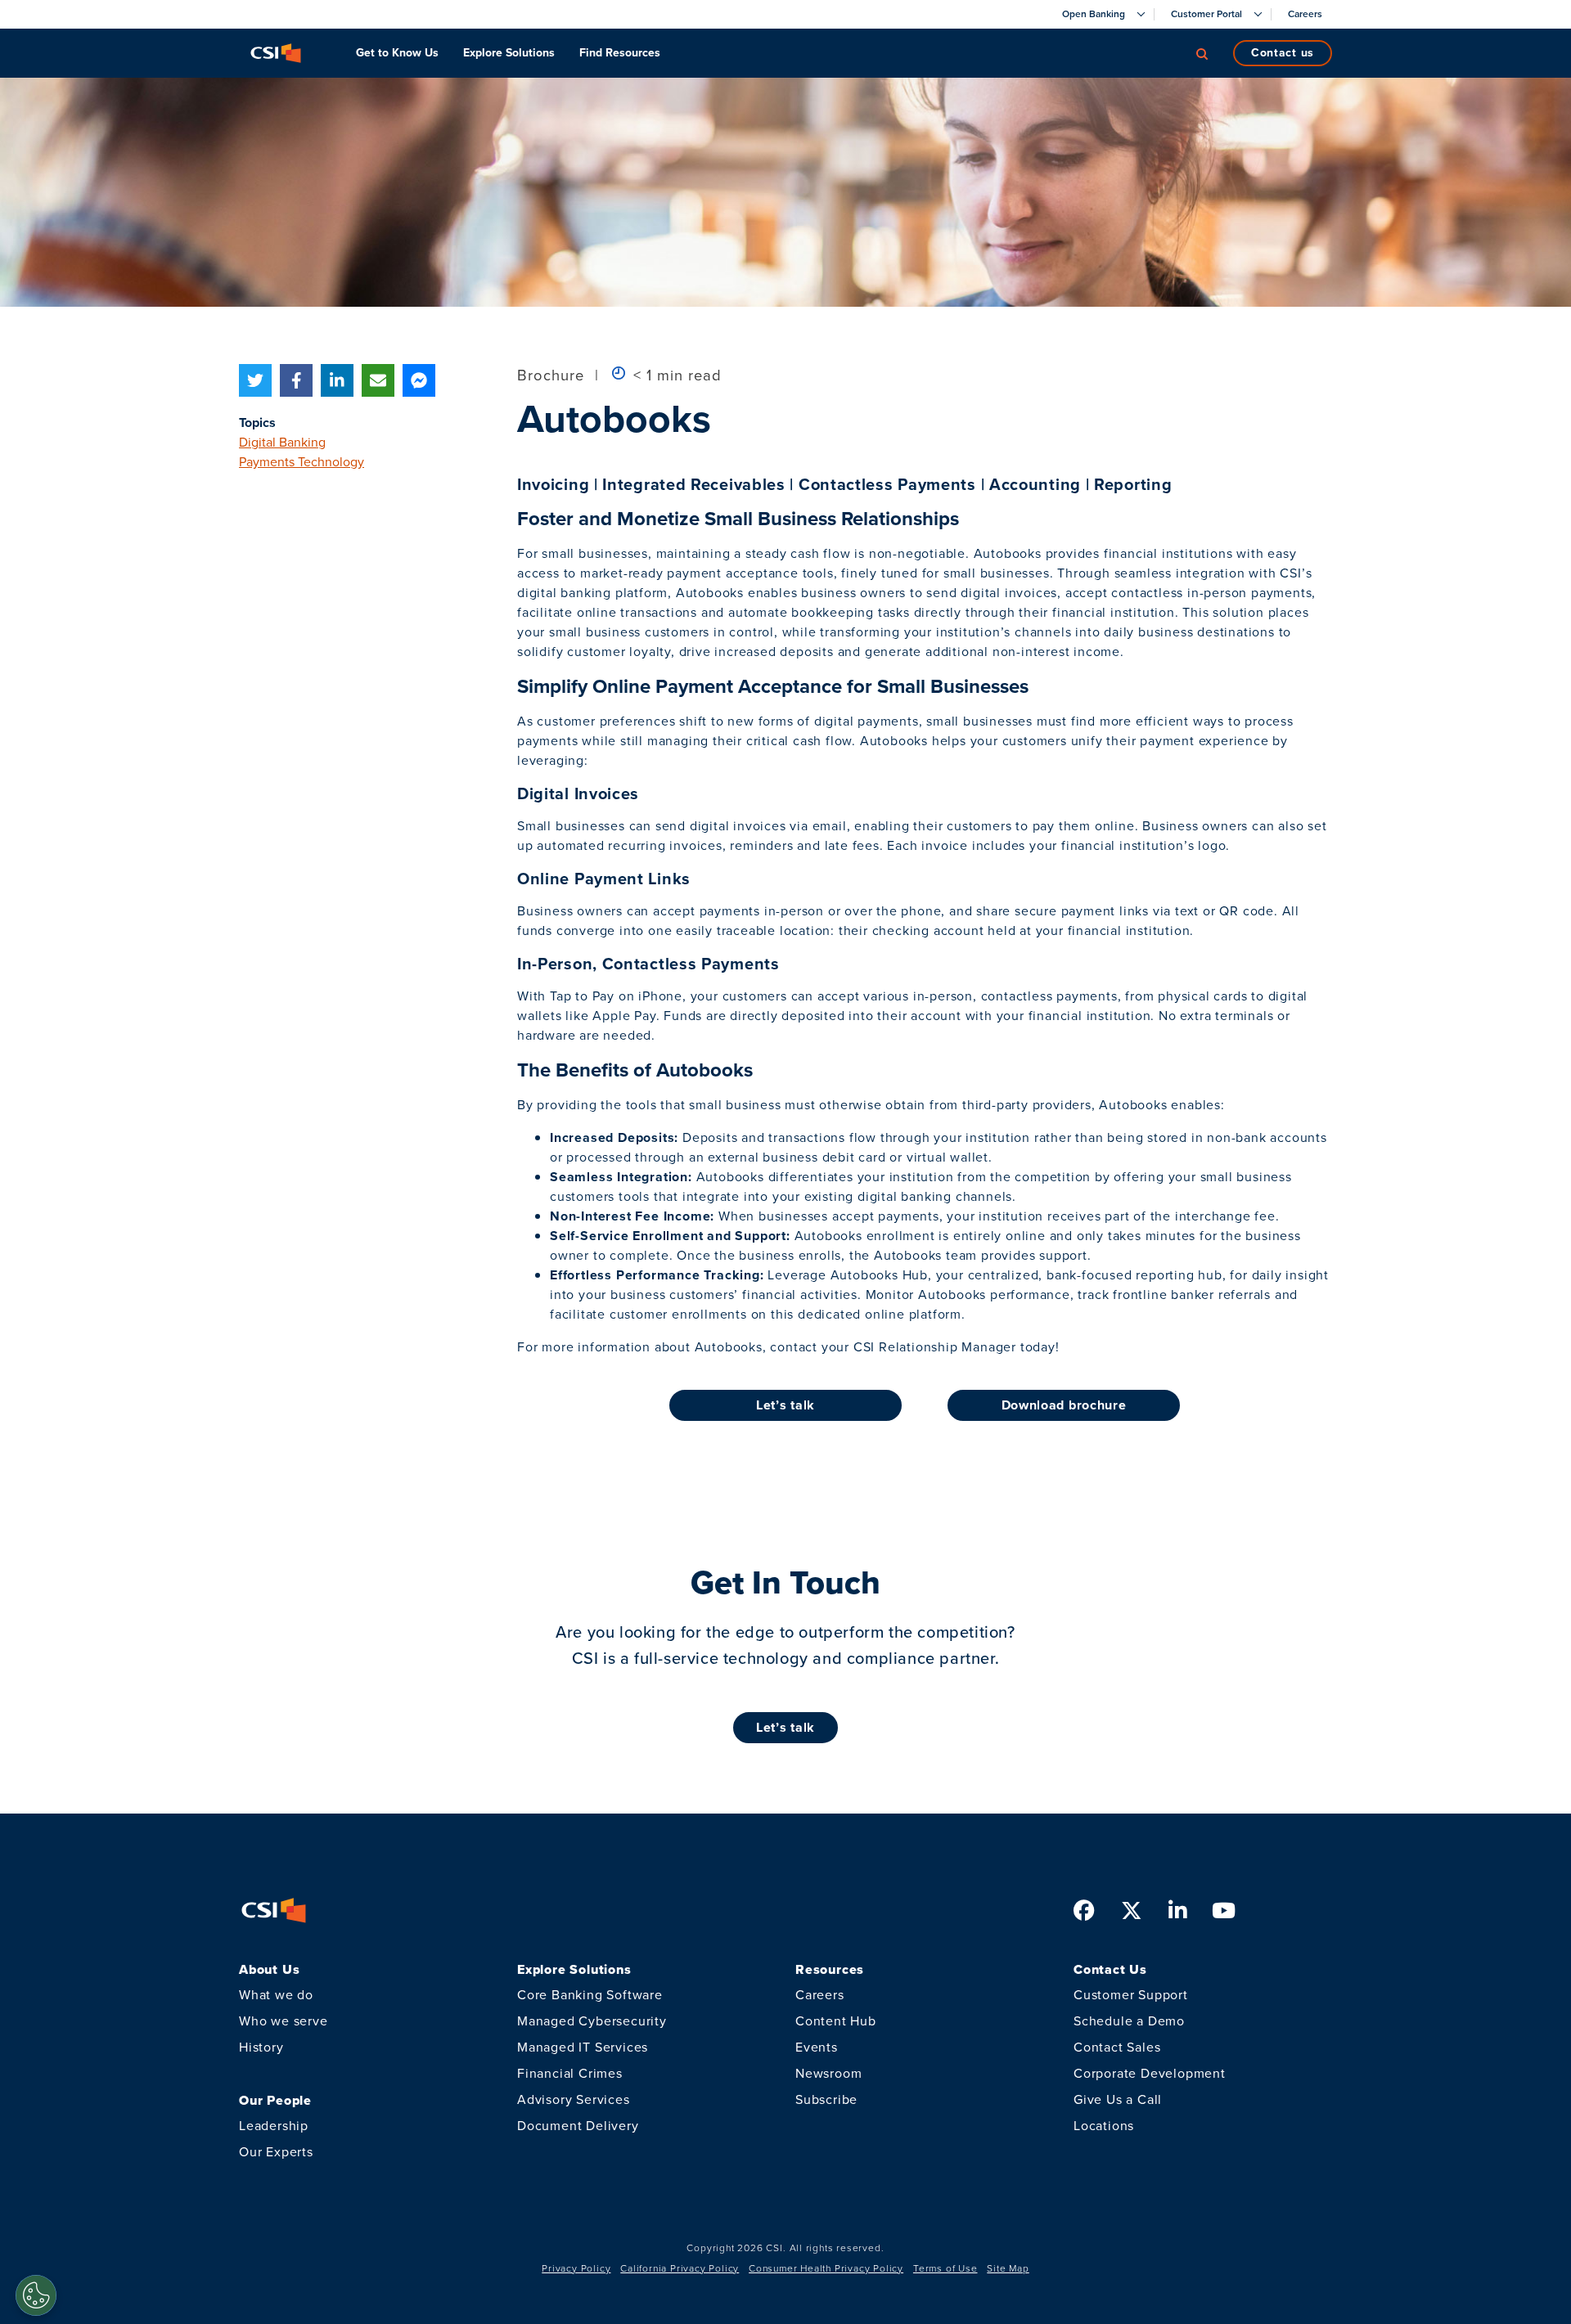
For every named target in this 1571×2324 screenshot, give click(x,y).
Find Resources (620, 53)
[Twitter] (255, 380)
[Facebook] (296, 380)
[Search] (1202, 53)
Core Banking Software (590, 1995)
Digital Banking (282, 442)
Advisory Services (574, 2099)
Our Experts (276, 2152)
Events (817, 2047)
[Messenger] (419, 380)
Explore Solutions (509, 53)
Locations (1104, 2126)
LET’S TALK (785, 1405)
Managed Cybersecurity (592, 2021)
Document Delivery (578, 2126)
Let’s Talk (785, 1727)
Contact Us (1283, 53)
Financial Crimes (570, 2073)
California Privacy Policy (680, 2268)
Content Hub (836, 2021)
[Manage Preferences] (36, 2295)
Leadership (274, 2126)
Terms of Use (945, 2268)
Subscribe (826, 2099)
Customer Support (1131, 1995)
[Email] (378, 380)
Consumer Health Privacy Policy (826, 2268)
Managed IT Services (583, 2047)
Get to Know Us (397, 53)
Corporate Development (1150, 2073)
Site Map (1008, 2268)
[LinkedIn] (337, 380)
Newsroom (828, 2073)
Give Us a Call (1118, 2099)
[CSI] (276, 53)
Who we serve (284, 2021)
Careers (820, 1995)
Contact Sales (1117, 2047)
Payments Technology (302, 462)
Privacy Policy (576, 2268)
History (261, 2047)
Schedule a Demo (1129, 2021)
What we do (276, 1995)
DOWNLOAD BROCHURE (1064, 1405)
